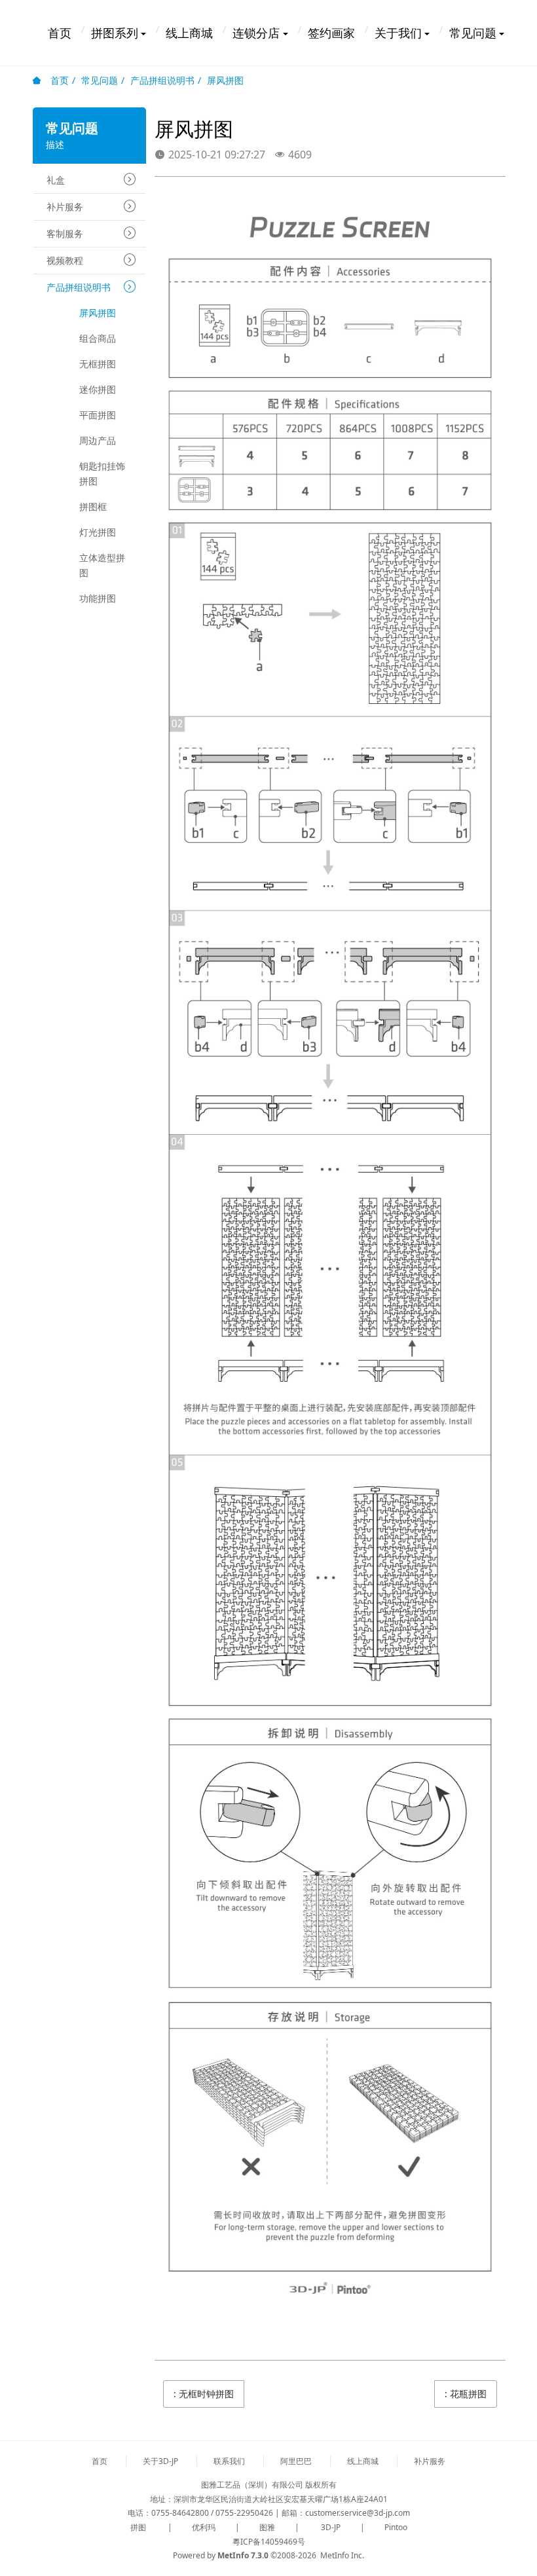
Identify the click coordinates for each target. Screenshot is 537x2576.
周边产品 (98, 440)
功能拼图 (98, 598)
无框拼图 (98, 364)
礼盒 (56, 180)
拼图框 (93, 506)
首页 (58, 80)
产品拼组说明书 (162, 80)
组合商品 (98, 338)
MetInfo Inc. (342, 2555)
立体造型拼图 (102, 565)
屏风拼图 (225, 80)
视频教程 (65, 260)
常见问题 (100, 80)
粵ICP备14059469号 (269, 2542)
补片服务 (65, 207)
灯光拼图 (98, 532)
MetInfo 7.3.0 (243, 2555)
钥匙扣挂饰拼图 (102, 473)
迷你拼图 (98, 389)
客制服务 (65, 233)
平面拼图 (98, 415)
